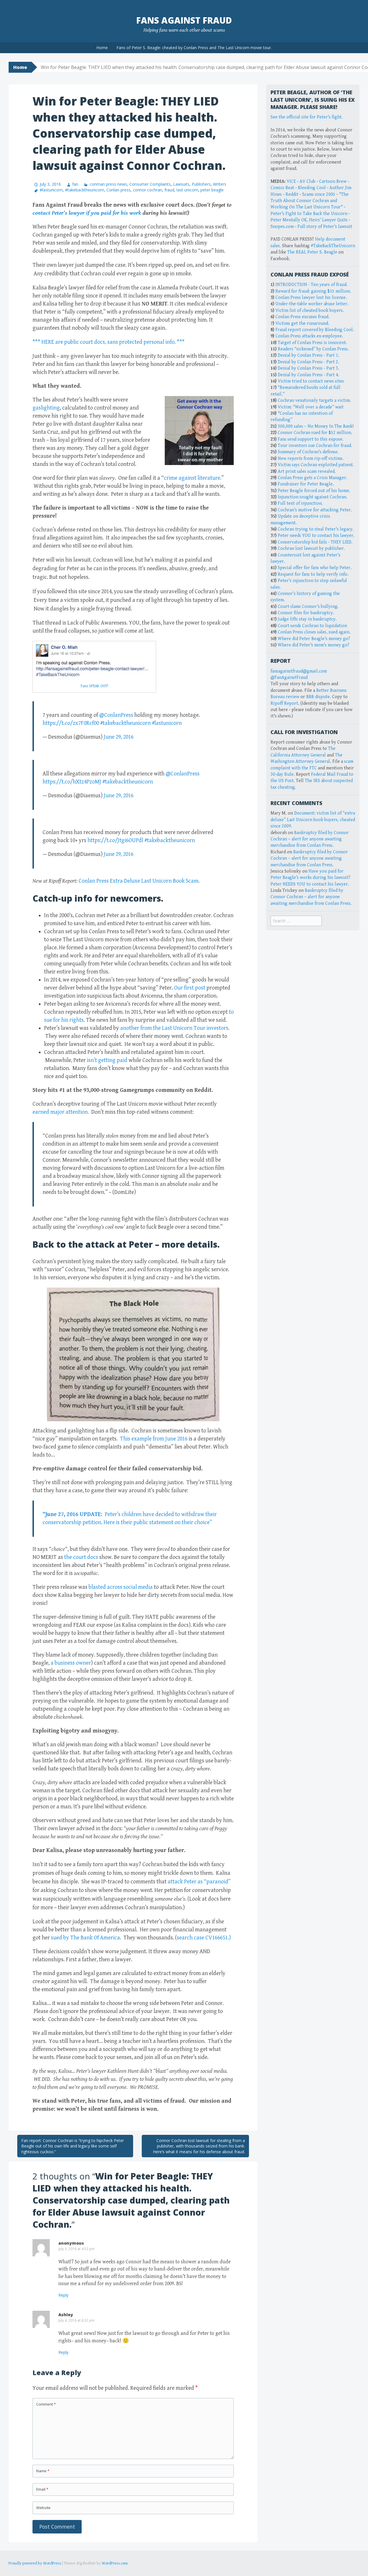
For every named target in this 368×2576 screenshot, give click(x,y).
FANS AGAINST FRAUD (184, 20)
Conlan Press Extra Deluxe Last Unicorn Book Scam (138, 881)
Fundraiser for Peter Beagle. (306, 484)
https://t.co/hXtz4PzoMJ (72, 782)
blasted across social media (121, 1587)
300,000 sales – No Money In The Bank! (316, 426)
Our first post (190, 988)
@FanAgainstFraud (289, 678)
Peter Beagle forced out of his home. (314, 491)
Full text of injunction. (300, 503)
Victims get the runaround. (302, 323)
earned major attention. (61, 1112)
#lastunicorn (51, 190)
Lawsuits (181, 184)
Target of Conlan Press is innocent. (312, 343)
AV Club (307, 181)
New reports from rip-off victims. (311, 459)
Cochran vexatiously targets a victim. (314, 400)
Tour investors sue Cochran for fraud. (315, 446)
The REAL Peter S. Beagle (312, 252)
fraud (169, 190)
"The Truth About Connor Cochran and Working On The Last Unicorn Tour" (309, 201)
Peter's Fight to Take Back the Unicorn (309, 214)
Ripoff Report (284, 703)
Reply (63, 2295)
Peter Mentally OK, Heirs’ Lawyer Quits (309, 220)
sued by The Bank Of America (85, 1938)
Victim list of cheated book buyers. (310, 311)
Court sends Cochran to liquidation (312, 626)
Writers (220, 184)
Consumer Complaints (150, 184)
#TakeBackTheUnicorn (333, 246)
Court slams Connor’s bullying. (308, 607)
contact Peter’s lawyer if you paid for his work (87, 213)
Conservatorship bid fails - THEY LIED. (315, 542)
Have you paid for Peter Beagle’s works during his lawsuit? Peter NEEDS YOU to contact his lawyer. (310, 878)
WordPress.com (115, 2563)
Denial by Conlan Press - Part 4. (308, 375)
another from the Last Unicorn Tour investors (174, 1028)
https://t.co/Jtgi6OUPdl (115, 841)
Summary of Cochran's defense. (308, 452)
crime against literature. (193, 478)
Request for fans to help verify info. (313, 574)
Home (102, 48)
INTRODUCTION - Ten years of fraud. (312, 285)
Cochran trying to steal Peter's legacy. (316, 529)
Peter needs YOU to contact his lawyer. (316, 536)
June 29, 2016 (119, 737)
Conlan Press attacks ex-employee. (309, 336)
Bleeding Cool (312, 188)
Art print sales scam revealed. (307, 471)
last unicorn (187, 190)
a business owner (71, 1663)
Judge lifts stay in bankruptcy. (307, 619)
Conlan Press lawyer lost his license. (311, 298)
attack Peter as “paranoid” (199, 1882)
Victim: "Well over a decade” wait (311, 407)
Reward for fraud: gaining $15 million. (313, 291)
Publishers (201, 184)
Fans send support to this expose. (311, 439)
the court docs (81, 1557)
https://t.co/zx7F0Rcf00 (71, 723)
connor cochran (147, 190)
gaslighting (46, 408)
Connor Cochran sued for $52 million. (315, 433)
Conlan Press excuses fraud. (302, 317)
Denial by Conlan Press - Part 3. (308, 368)
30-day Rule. (283, 774)
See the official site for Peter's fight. (307, 117)
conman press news (108, 184)
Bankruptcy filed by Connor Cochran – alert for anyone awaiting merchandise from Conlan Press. (310, 839)
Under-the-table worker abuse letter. (312, 304)
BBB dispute (318, 697)
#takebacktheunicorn (85, 190)
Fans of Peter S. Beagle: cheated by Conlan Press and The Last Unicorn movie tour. (194, 48)
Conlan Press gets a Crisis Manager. (313, 478)
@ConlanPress (116, 715)
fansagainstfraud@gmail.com (299, 671)
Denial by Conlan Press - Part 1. (308, 355)
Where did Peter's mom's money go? (314, 645)
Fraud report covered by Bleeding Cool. (315, 330)
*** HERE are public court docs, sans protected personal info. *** (109, 342)
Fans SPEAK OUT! (94, 686)
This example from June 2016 (154, 1439)
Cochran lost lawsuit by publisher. (311, 549)
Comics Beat (282, 188)
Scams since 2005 (319, 194)
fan (75, 184)
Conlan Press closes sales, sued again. (314, 632)
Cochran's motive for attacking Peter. (315, 510)
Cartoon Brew (333, 181)
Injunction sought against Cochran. (313, 497)
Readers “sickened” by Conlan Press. (313, 349)
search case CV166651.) (204, 1938)
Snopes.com (282, 227)
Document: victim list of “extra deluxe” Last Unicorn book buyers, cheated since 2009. (313, 820)
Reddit (292, 194)
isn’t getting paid (107, 1060)
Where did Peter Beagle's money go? (314, 639)
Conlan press (118, 190)
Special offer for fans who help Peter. (315, 568)
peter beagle (212, 190)
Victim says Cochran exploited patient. (316, 465)
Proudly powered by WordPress (35, 2563)
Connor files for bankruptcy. (306, 613)
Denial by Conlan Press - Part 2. (308, 362)
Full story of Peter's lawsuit (325, 227)
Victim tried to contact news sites (311, 381)
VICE (291, 181)
